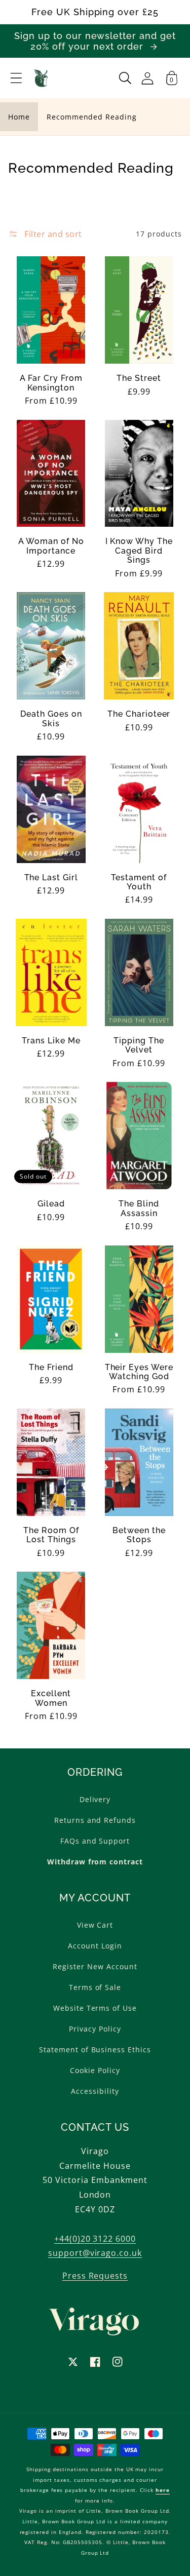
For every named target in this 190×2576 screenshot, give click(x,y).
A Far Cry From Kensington (51, 383)
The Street (139, 378)
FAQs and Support (95, 1841)
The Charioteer (139, 714)
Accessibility (95, 2091)
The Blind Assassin (139, 1208)
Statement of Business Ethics (95, 2050)
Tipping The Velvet (139, 1045)
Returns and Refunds (95, 1820)
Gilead (51, 1204)
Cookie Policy (95, 2070)
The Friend (51, 1368)
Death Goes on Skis (51, 719)
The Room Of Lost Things (51, 1535)
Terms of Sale (95, 1987)
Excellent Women (51, 1698)
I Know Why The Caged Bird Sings (139, 551)
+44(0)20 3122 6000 (95, 2239)
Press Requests (95, 2276)
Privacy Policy (95, 2029)
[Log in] (147, 78)
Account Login (95, 1946)
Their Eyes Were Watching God (139, 1372)
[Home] (41, 78)
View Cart (95, 1925)
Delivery (95, 1799)
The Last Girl (51, 878)
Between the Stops (139, 1535)
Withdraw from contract (95, 1862)
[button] (16, 78)
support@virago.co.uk (95, 2253)
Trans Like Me (51, 1041)
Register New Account (95, 1966)
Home (19, 117)
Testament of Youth (139, 882)
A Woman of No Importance (51, 546)
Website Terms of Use (95, 2008)
